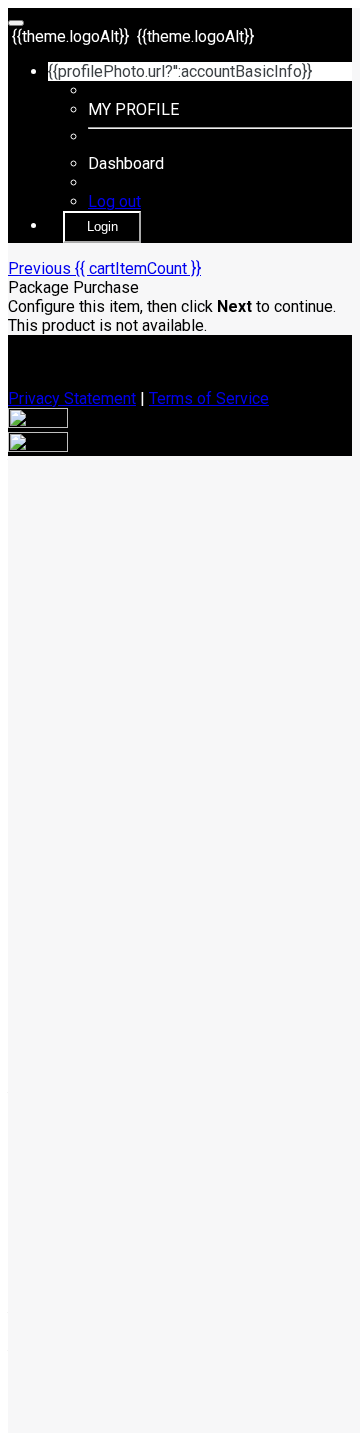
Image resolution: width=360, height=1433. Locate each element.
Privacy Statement (72, 398)
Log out (114, 201)
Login (102, 226)
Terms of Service (209, 398)
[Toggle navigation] (16, 23)
